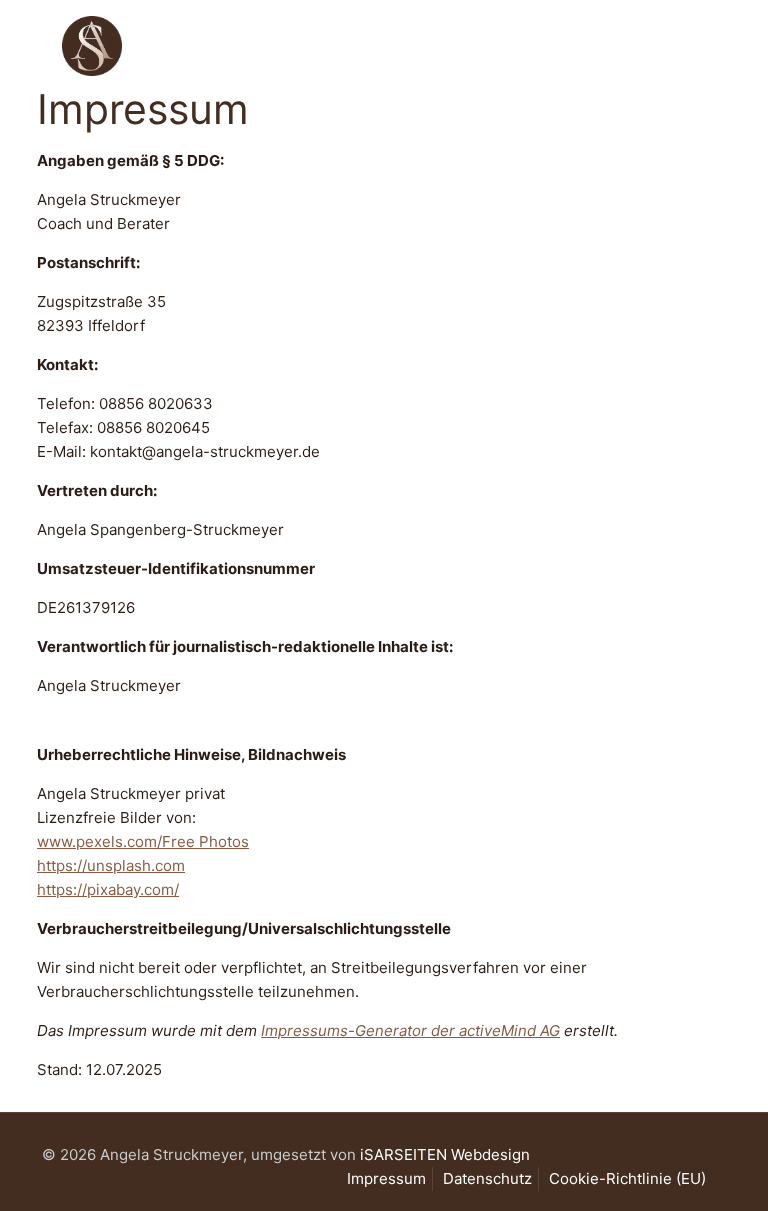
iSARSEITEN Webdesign (445, 1154)
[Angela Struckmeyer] (92, 45)
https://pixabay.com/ (108, 889)
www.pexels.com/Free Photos (143, 841)
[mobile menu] (694, 45)
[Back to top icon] (672, 1170)
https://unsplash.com (111, 865)
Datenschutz (487, 1178)
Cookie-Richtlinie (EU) (627, 1178)
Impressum (386, 1178)
